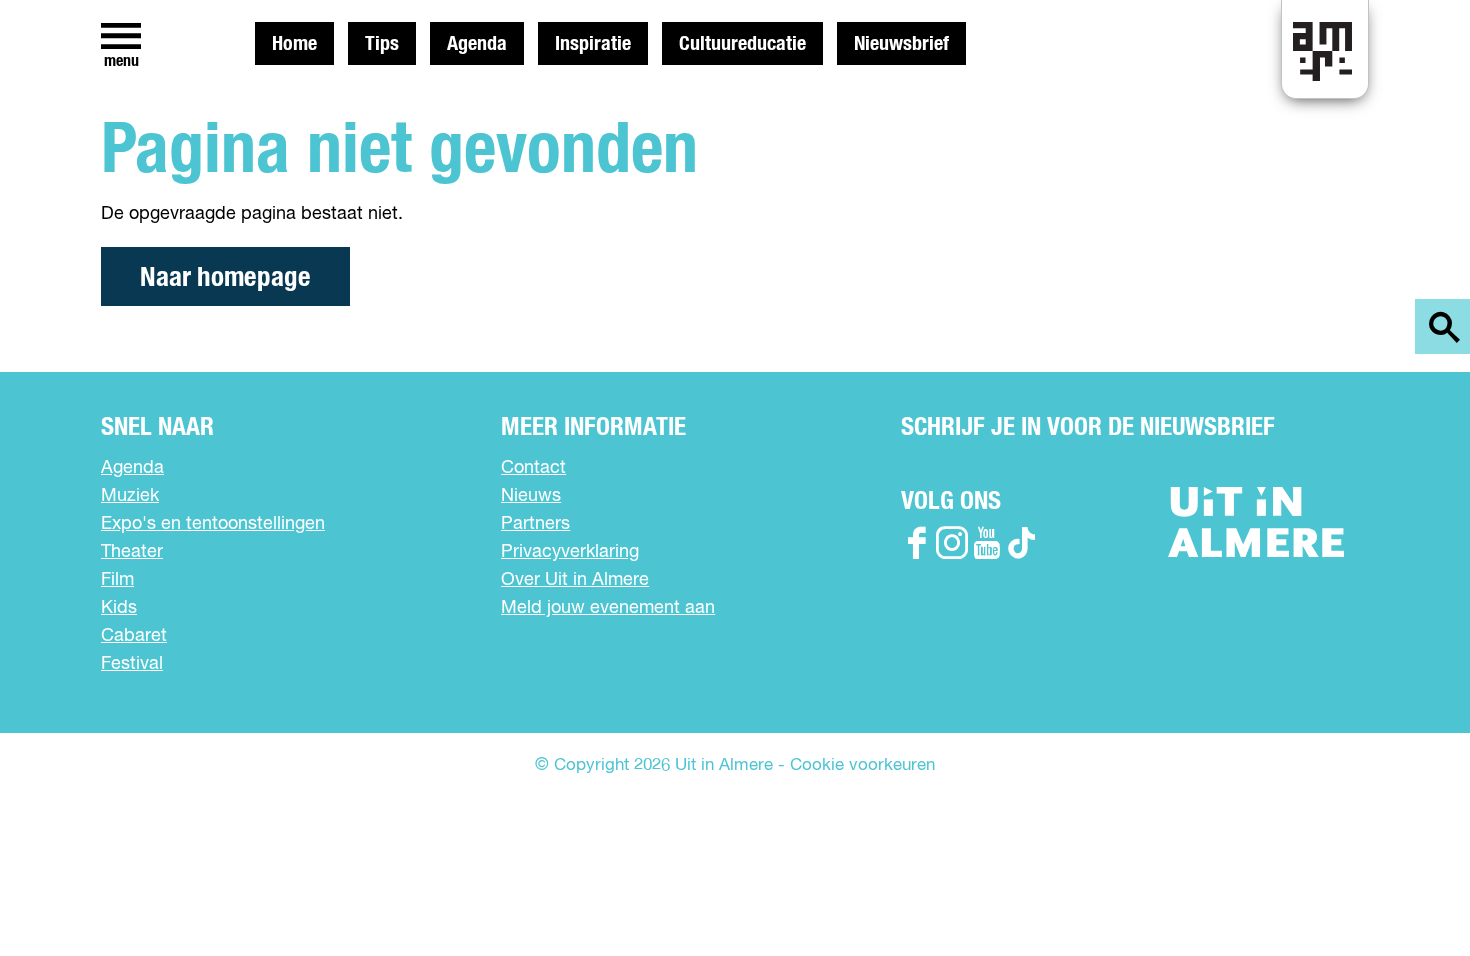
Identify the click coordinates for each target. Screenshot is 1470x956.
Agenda (477, 44)
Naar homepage (225, 277)
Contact (533, 468)
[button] (1409, 895)
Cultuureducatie (742, 44)
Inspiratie (593, 44)
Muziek (130, 496)
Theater (132, 552)
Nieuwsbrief (901, 44)
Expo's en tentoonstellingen (213, 524)
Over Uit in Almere (575, 580)
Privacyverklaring (570, 552)
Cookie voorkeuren (862, 765)
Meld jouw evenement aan (608, 608)
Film (117, 580)
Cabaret (134, 636)
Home (294, 44)
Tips (382, 44)
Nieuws (531, 496)
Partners (535, 524)
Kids (119, 608)
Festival (132, 664)
